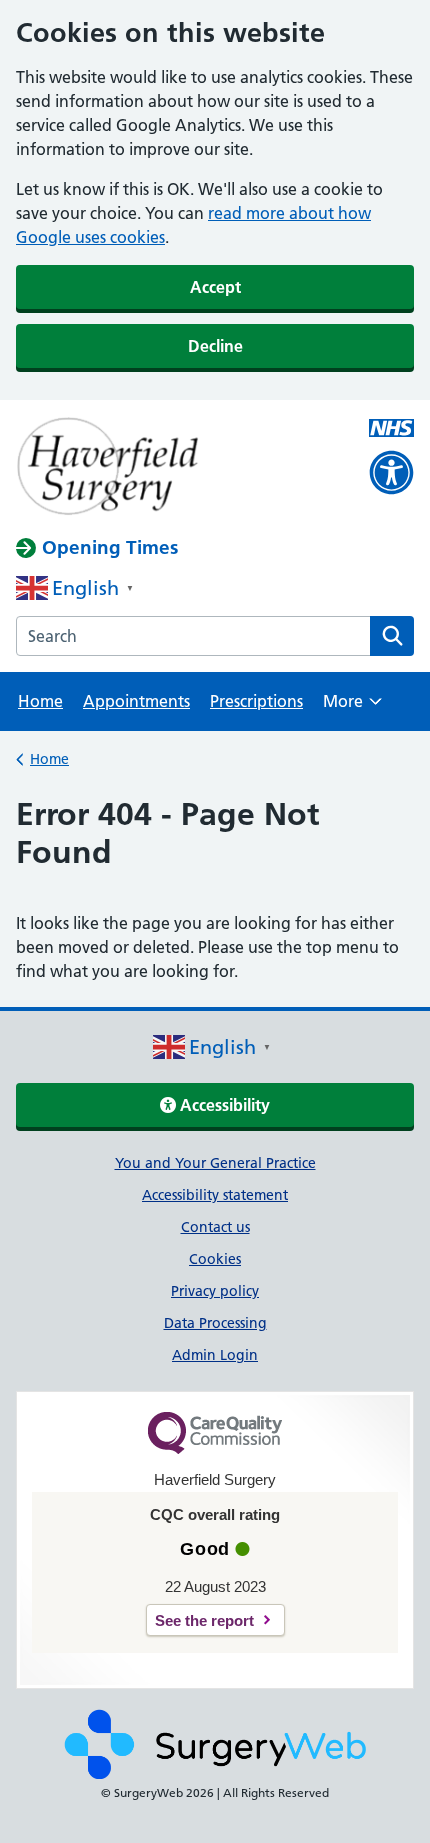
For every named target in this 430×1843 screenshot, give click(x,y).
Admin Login (215, 1355)
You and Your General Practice (215, 1163)
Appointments (136, 701)
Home (40, 701)
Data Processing (215, 1323)
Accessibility (223, 1105)
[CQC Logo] (215, 1449)
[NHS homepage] (175, 468)
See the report (204, 1620)
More (352, 707)
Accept (215, 287)
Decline (215, 346)
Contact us (215, 1227)
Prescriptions (256, 701)
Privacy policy (215, 1291)
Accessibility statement (215, 1195)
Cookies (215, 1259)
